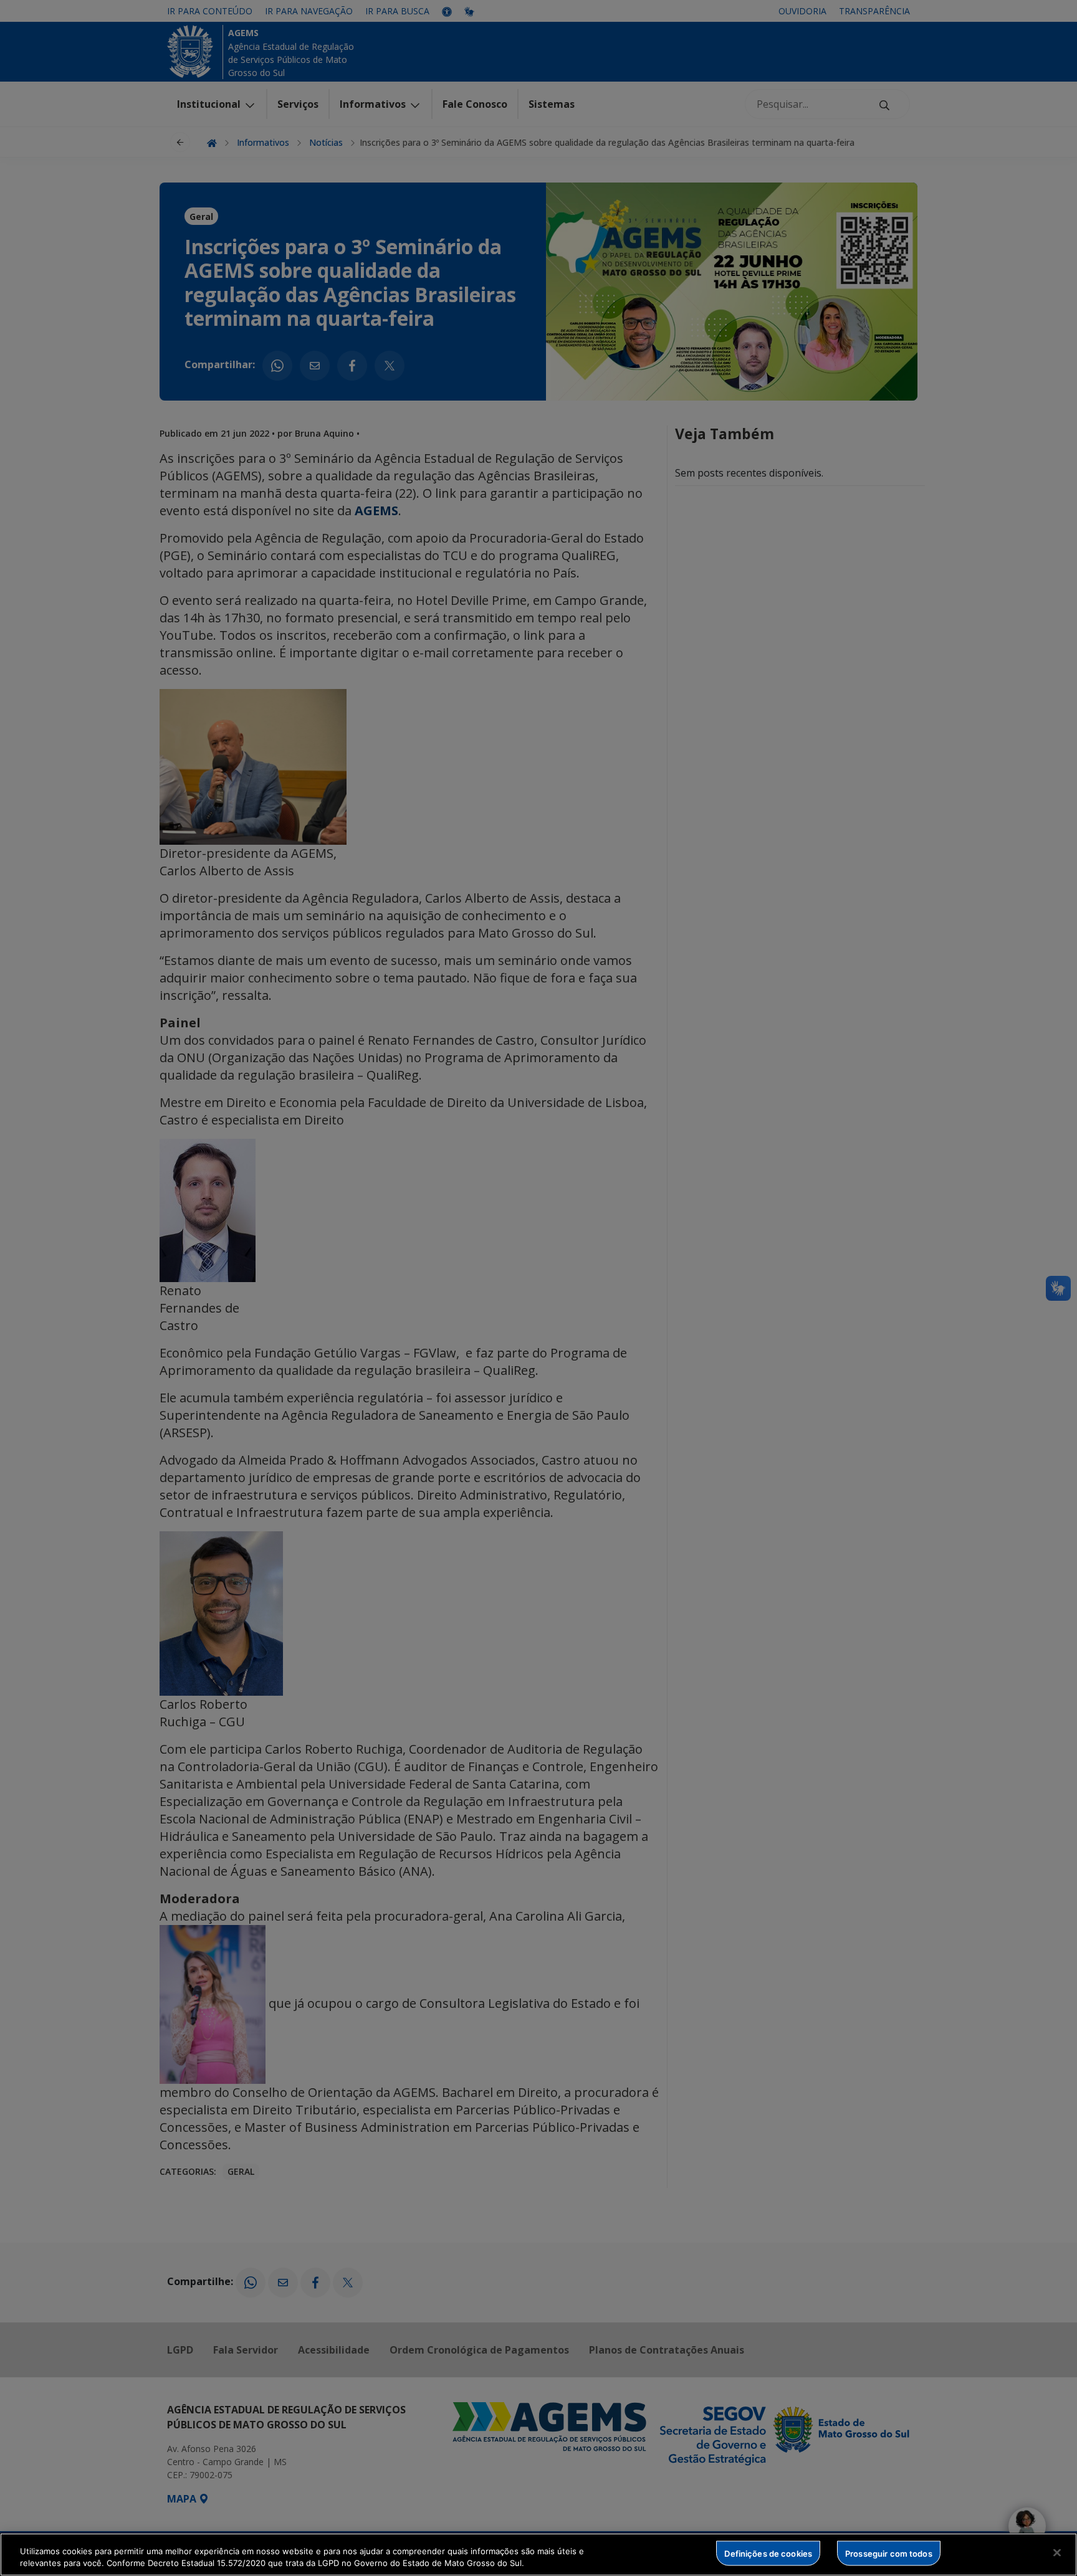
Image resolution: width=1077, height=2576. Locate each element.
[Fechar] (1057, 2553)
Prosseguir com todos (889, 2553)
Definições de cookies (768, 2553)
